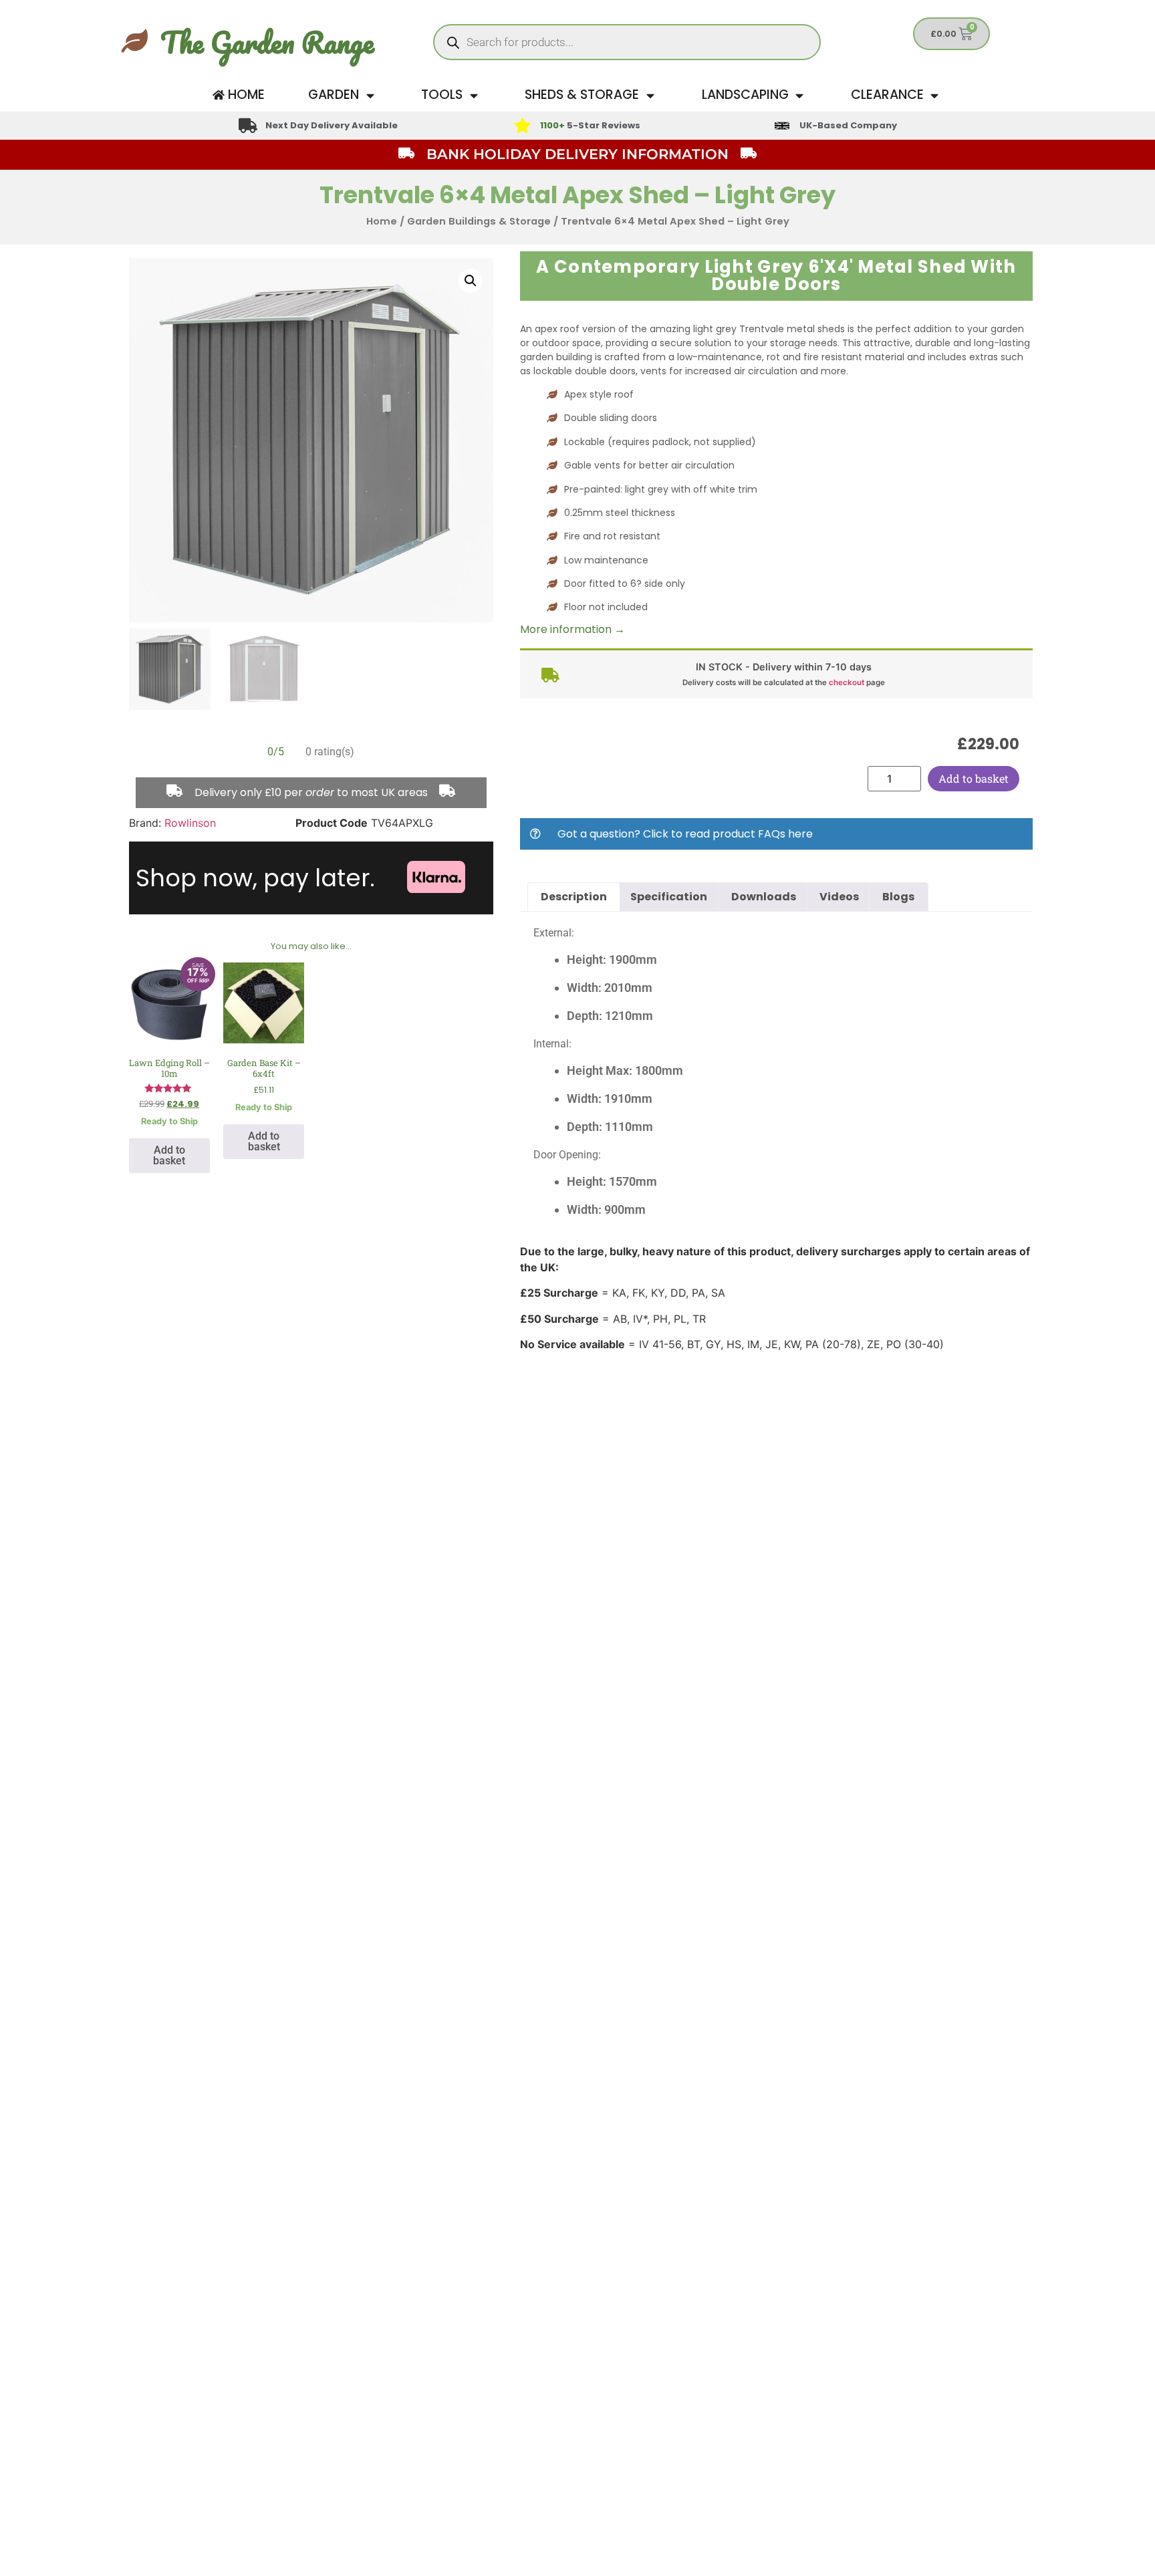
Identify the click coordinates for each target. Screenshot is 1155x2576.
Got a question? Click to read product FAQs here (685, 834)
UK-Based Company (848, 125)
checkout (847, 682)
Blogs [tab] (898, 897)
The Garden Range (267, 42)
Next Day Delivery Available (332, 125)
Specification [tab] (669, 897)
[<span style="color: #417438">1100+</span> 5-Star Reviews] (522, 126)
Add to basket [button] (169, 1155)
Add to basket (974, 778)
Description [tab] (574, 897)
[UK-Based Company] (782, 126)
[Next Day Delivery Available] (248, 126)
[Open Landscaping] (800, 95)
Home (382, 221)
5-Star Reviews (590, 125)
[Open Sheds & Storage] (650, 95)
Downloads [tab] (764, 897)
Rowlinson (190, 823)
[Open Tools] (474, 95)
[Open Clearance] (935, 95)
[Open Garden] (370, 95)
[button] (471, 281)
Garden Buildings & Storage (479, 221)
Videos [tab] (839, 897)
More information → (572, 629)
